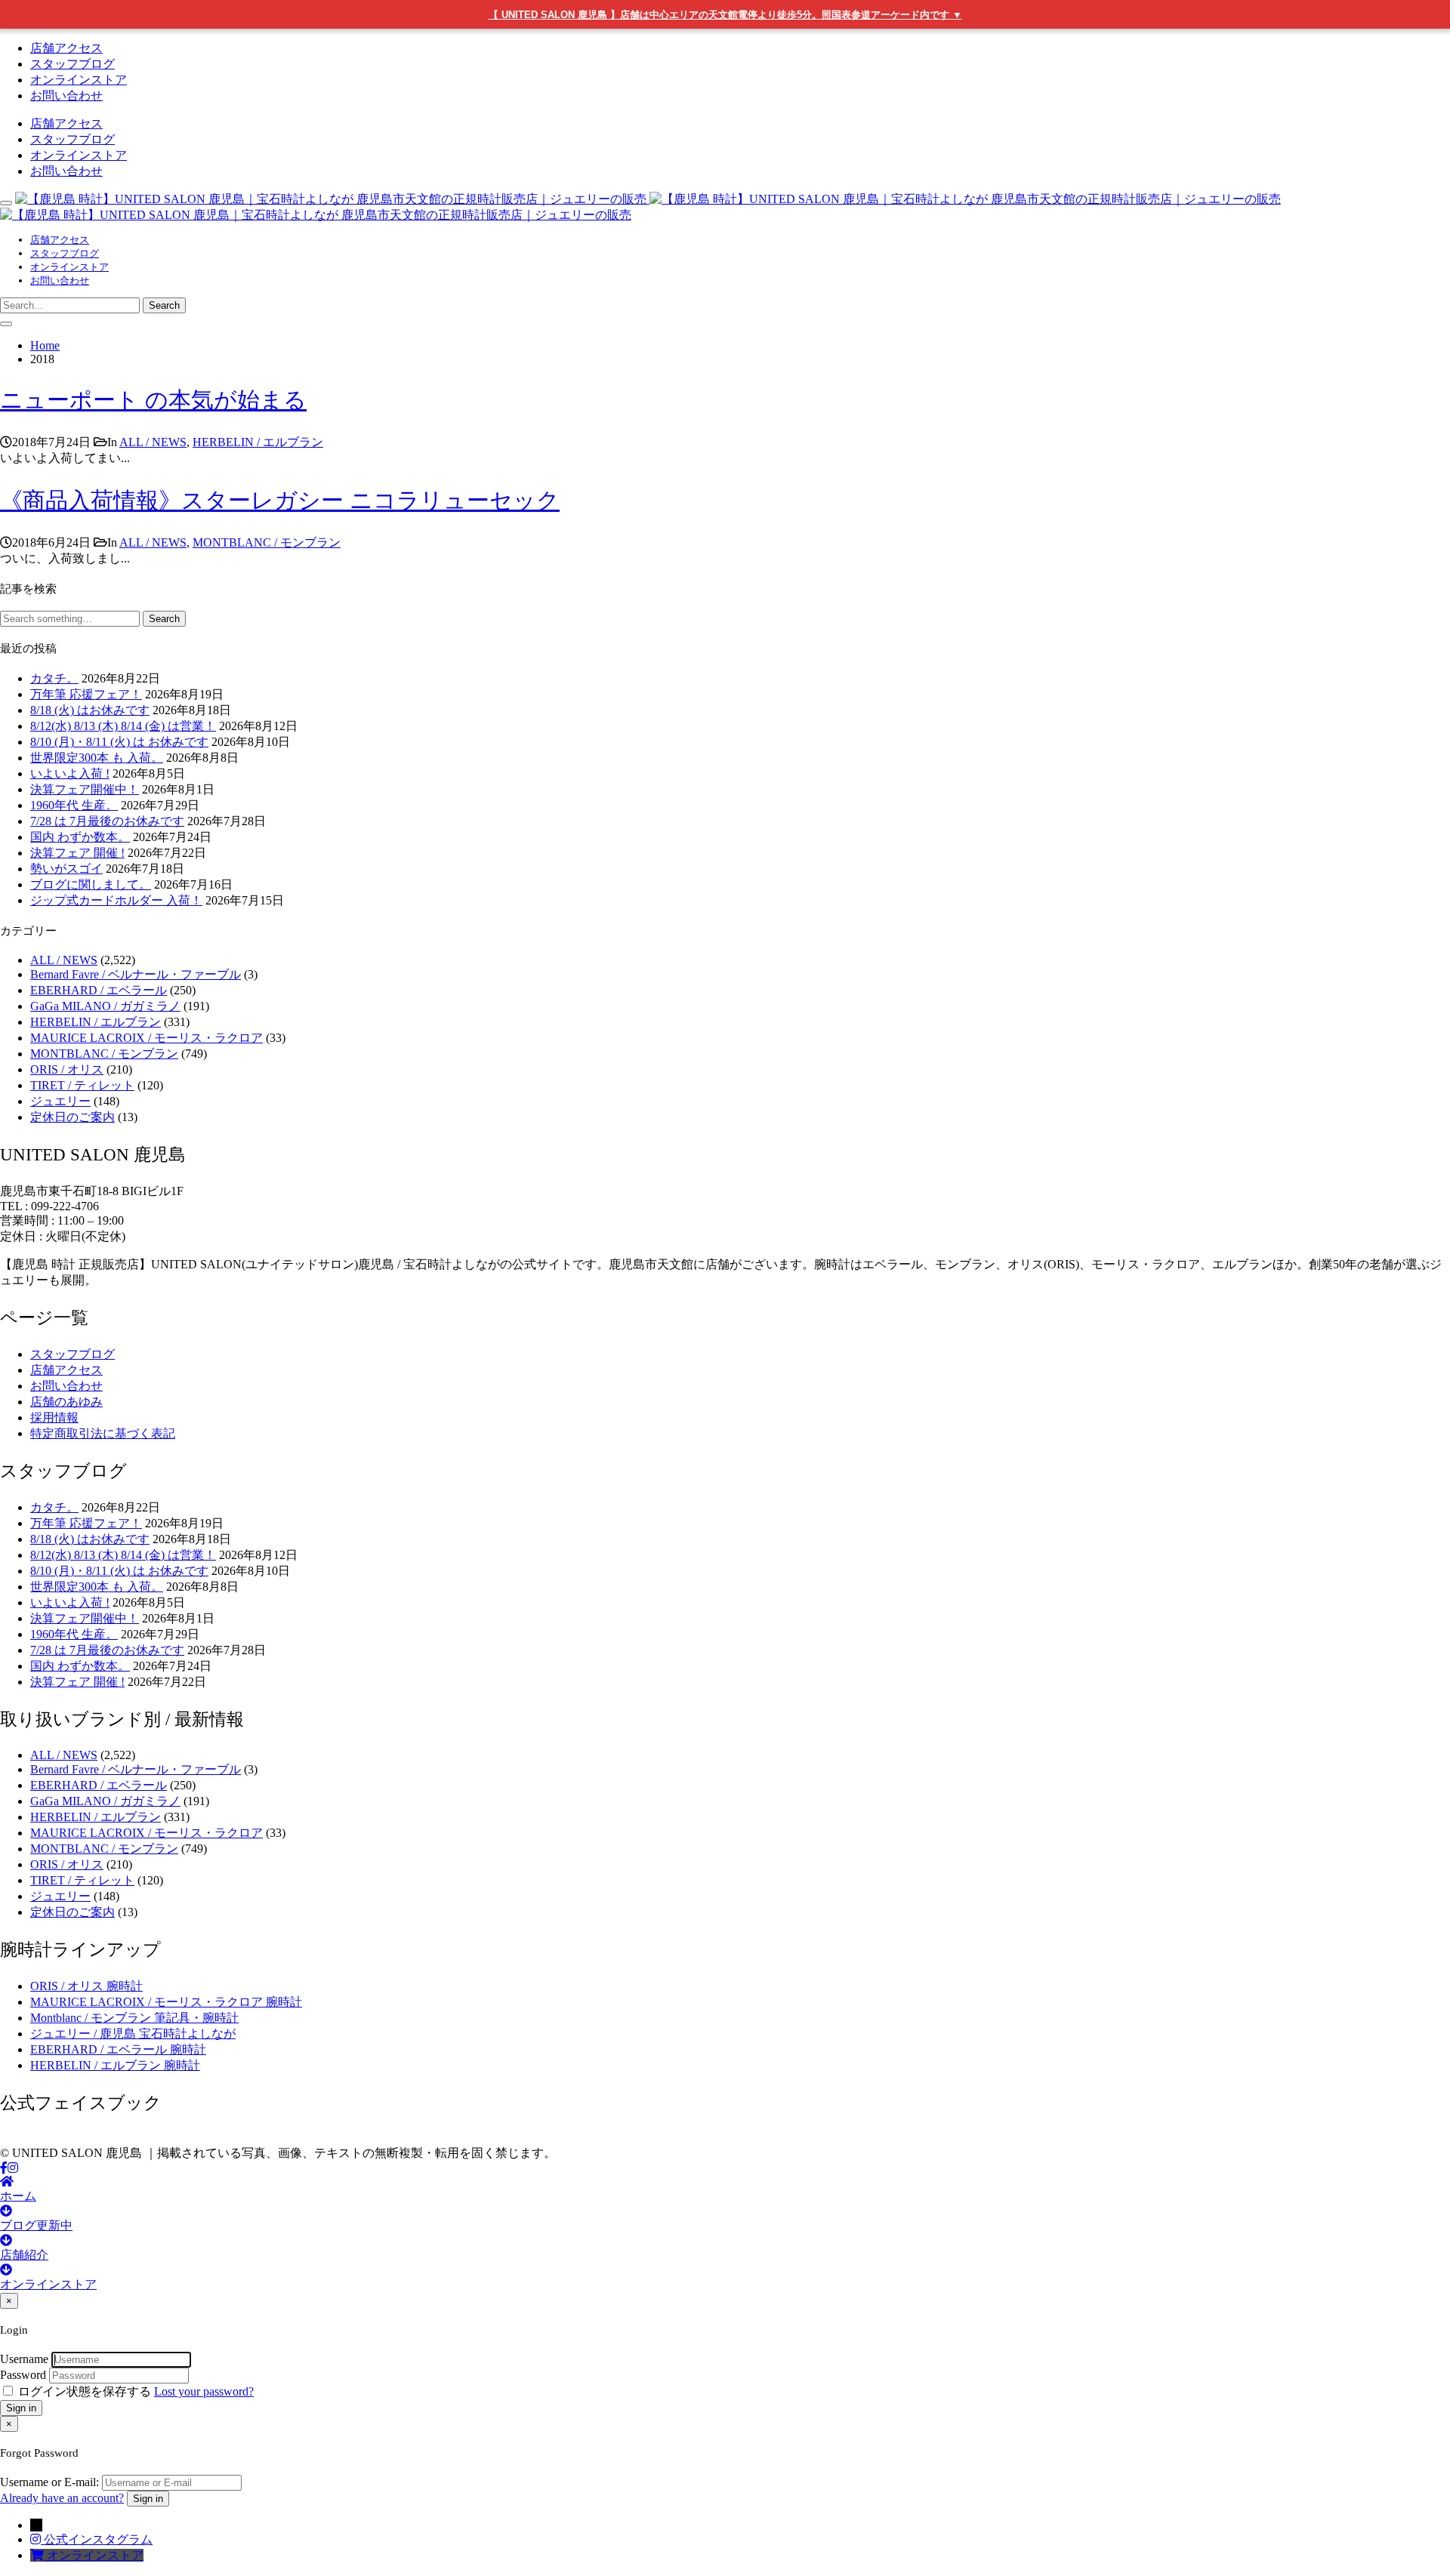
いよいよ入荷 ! (70, 773)
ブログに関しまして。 (91, 884)
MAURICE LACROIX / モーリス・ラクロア (147, 1038)
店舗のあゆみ (66, 1402)
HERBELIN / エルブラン (258, 442)
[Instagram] (13, 2168)
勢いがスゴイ (66, 869)
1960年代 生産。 (74, 805)
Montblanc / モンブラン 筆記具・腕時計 (134, 2018)
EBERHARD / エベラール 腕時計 (118, 2049)
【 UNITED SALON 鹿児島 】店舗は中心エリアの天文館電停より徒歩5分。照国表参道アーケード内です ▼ (725, 15)
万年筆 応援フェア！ (86, 694)
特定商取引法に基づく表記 (103, 1433)
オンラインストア (79, 80)
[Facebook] (4, 2168)
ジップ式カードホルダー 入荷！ (116, 900)
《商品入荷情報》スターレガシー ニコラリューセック (280, 500)
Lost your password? (204, 2391)
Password (23, 2375)
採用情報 (54, 1417)
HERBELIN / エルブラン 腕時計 (115, 2065)
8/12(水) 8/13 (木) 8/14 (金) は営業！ (123, 726)
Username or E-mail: (49, 2482)
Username (24, 2359)
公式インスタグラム (98, 2539)
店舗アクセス (66, 48)
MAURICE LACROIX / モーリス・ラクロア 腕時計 (166, 2002)
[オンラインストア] (39, 2555)
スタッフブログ (72, 64)
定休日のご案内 (72, 1117)
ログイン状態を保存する (85, 2391)
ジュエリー (60, 1101)
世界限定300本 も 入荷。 (97, 758)
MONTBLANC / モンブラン (267, 542)
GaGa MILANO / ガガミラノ (105, 1006)
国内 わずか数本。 (80, 837)
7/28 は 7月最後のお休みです (107, 821)
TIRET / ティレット (82, 1085)
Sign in (21, 2408)
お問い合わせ (66, 96)
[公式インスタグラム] (37, 2539)
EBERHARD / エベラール (99, 990)
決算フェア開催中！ (85, 789)
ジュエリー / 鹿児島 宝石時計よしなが (133, 2034)
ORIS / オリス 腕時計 (86, 1986)
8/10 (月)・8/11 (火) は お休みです (119, 742)
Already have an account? (62, 2498)
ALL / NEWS (153, 442)
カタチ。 (54, 678)
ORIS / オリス (67, 1069)
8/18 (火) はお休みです (90, 710)
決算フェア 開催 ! (77, 853)
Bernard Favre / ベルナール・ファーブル (136, 974)
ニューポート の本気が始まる (153, 400)
